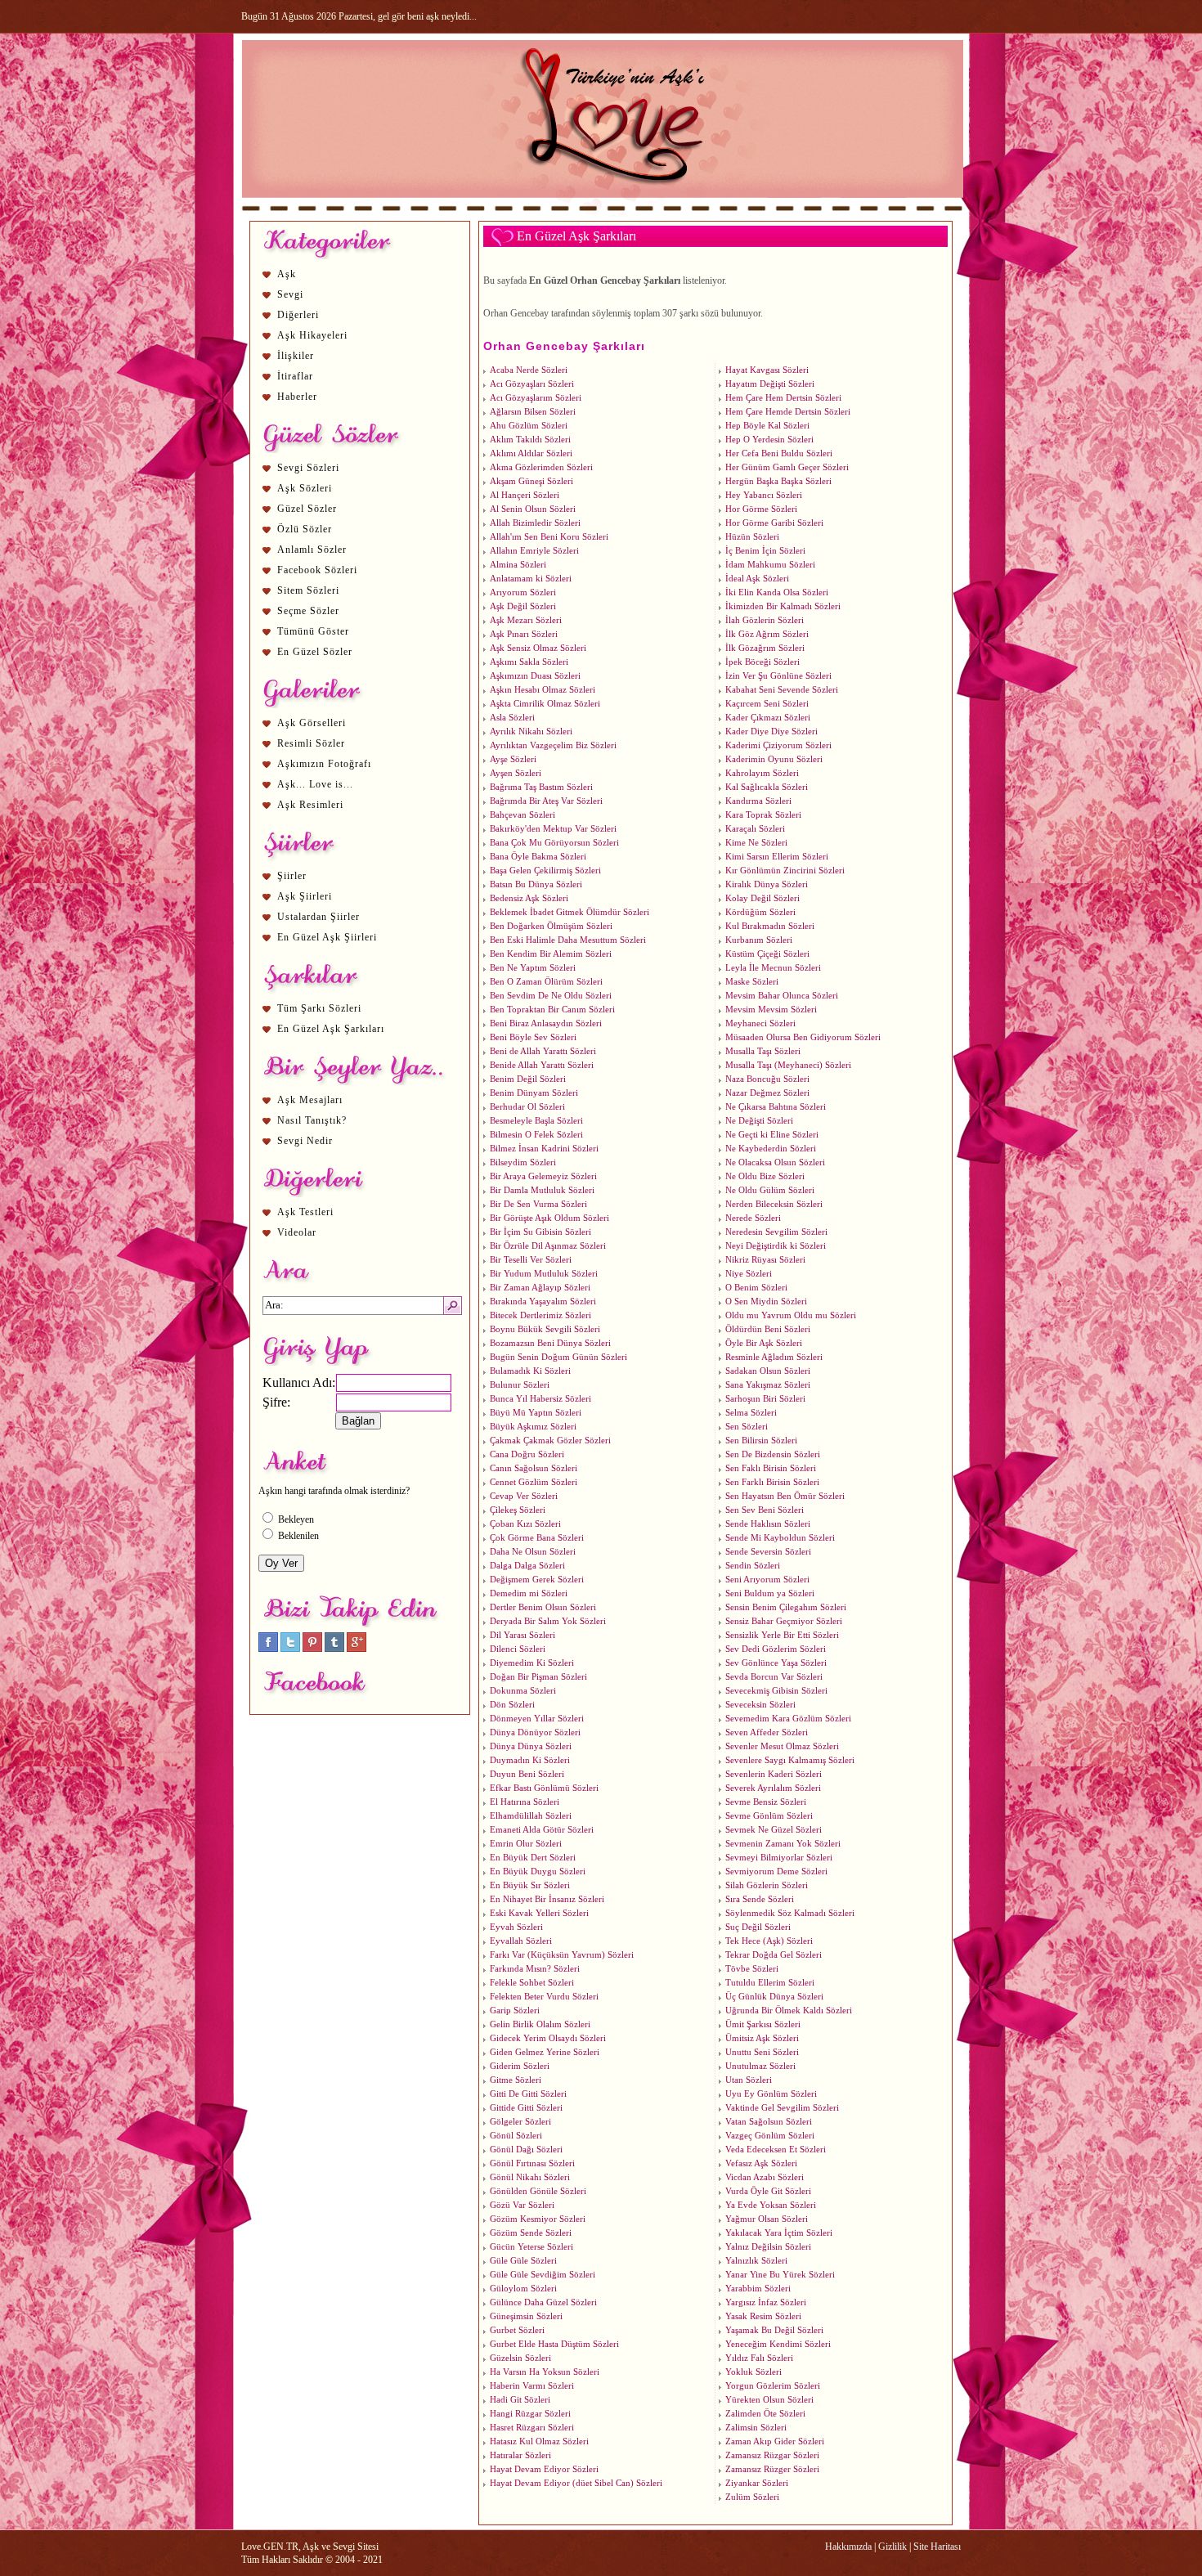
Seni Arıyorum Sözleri (767, 1580)
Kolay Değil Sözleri (762, 898)
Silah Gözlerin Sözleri (767, 1885)
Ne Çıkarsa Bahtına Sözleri (776, 1107)
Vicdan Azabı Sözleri (765, 2177)
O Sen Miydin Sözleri (766, 1301)
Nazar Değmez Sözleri (767, 1093)
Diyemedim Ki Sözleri (532, 1663)
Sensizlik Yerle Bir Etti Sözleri (782, 1635)
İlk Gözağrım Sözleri (765, 648)
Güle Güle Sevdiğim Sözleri (543, 2275)
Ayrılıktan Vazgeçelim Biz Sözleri (553, 745)
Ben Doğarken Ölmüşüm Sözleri (551, 926)
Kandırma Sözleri (758, 801)
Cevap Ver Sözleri (524, 1496)
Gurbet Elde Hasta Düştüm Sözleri (554, 2344)
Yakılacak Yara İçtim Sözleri (779, 2233)
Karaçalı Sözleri (755, 829)
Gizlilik (893, 2547)
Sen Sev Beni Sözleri (765, 1510)
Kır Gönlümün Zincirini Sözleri (785, 871)
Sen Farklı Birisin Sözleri (772, 1482)
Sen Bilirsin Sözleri (761, 1441)
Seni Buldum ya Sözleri (770, 1593)
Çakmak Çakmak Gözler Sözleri (550, 1441)
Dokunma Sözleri (523, 1691)
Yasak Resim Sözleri (763, 2316)
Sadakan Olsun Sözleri (768, 1371)
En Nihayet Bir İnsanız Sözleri (547, 1899)
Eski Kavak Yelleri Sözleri (539, 1913)
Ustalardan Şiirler (318, 917)
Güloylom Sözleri (523, 2289)
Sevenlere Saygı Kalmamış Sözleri (790, 1760)
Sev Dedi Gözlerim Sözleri (776, 1649)
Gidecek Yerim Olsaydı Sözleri (548, 2038)
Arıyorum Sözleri (523, 592)
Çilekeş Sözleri (518, 1510)
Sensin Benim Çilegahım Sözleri (786, 1607)
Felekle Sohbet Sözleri (532, 1983)
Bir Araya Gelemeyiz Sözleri (543, 1176)
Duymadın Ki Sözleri (530, 1760)
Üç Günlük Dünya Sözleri (774, 1997)
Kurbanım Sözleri (759, 940)
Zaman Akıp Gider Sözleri (775, 2441)
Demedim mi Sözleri (529, 1593)
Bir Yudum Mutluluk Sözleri (544, 1274)
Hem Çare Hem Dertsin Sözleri (783, 398)
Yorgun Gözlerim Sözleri (773, 2386)
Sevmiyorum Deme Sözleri (776, 1871)
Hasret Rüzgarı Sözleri (532, 2428)
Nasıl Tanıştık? (312, 1120)
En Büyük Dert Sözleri (533, 1858)
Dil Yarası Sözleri (523, 1635)
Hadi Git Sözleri (520, 2400)
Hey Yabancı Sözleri (764, 495)
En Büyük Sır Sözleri (530, 1885)
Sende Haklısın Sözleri (768, 1524)
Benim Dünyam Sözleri (534, 1093)
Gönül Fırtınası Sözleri (532, 2163)
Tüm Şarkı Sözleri (319, 1008)
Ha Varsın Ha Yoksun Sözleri (545, 2372)
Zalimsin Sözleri (756, 2428)
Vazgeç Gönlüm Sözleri (770, 2136)
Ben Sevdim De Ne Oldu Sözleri (551, 996)
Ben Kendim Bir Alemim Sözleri (551, 954)
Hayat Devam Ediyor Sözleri (544, 2469)
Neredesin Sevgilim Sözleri (776, 1232)
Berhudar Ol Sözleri (527, 1107)
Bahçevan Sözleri (523, 815)
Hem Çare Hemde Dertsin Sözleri (788, 412)
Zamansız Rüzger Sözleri (772, 2469)
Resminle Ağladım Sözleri (774, 1357)
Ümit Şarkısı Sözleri (763, 2024)
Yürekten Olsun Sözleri (769, 2400)
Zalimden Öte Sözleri (765, 2414)
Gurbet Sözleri (517, 2330)
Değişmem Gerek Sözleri (537, 1580)
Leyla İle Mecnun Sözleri (773, 968)
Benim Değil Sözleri (528, 1079)
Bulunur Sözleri (520, 1385)
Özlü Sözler (305, 529)
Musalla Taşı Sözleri (763, 1051)
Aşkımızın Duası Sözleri (535, 676)
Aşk (287, 274)
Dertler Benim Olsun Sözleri (543, 1607)
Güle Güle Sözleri (523, 2261)
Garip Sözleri (515, 2011)
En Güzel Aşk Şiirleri (327, 937)
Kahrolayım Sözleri (762, 773)
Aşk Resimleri (310, 805)
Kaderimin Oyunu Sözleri (774, 759)
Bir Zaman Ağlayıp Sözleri (540, 1288)
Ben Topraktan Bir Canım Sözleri (552, 1010)
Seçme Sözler (308, 611)
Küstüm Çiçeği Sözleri (767, 954)
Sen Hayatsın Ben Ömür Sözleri (785, 1496)
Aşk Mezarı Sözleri (526, 620)
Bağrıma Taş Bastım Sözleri (541, 787)
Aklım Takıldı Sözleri (530, 440)
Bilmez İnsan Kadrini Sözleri (544, 1149)
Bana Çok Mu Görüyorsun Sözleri (554, 843)
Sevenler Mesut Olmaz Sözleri (782, 1746)
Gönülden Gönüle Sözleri (538, 2191)
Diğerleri (298, 315)
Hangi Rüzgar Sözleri (530, 2414)
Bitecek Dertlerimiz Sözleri (540, 1315)
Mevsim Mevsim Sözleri (771, 1010)
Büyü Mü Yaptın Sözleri (536, 1413)
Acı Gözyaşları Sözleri (532, 384)
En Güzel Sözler (315, 652)
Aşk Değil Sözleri (523, 606)
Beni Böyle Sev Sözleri (533, 1037)
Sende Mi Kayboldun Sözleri (780, 1538)
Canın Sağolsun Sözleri (534, 1468)
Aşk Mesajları (310, 1100)
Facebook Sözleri (317, 570)
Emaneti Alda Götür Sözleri (542, 1830)
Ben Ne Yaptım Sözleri (533, 968)
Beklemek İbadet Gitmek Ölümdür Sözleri (570, 912)
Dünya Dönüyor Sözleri (535, 1732)
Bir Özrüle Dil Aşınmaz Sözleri (548, 1246)
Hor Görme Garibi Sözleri (774, 523)
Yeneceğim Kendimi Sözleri (778, 2344)
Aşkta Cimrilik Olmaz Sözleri (545, 704)
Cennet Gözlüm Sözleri (534, 1482)
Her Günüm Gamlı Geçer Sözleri (787, 467)
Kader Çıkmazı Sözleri (768, 718)
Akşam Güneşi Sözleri (531, 481)
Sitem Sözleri (308, 590)
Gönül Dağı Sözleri (526, 2150)
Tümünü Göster (313, 631)
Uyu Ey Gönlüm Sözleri (771, 2094)
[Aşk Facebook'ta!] (268, 1649)
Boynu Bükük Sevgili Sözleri (545, 1329)
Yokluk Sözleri (753, 2372)
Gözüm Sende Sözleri (531, 2233)
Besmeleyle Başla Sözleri (536, 1121)
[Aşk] (602, 213)
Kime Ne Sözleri (756, 843)
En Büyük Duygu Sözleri (538, 1871)
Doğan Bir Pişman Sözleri (538, 1677)
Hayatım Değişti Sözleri (770, 384)
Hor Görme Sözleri (761, 509)
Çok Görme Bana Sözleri (537, 1538)
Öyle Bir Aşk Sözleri (764, 1343)
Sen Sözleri (747, 1427)
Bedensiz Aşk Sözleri (529, 898)
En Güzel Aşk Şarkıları (331, 1029)
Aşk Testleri (305, 1212)
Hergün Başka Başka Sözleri (778, 481)
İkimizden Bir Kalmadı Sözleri (783, 606)
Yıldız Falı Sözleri (759, 2358)
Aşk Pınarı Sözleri (524, 634)
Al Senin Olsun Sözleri (533, 509)
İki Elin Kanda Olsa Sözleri (777, 592)
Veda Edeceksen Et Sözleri (776, 2150)
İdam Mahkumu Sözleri (770, 565)
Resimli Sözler (311, 743)
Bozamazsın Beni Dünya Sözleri (550, 1343)
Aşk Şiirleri (305, 896)
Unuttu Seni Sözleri (762, 2052)
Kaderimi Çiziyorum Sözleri (778, 745)
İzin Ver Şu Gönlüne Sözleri (778, 676)
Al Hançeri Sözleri (525, 495)
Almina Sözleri (518, 565)
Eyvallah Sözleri (521, 1941)
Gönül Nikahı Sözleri (530, 2177)
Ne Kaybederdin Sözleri (771, 1149)
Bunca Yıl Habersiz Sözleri (540, 1399)
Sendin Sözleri (753, 1566)
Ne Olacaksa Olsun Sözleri (775, 1162)
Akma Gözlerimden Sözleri (541, 467)
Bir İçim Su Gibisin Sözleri (540, 1232)
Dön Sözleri (512, 1705)
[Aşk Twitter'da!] (290, 1649)
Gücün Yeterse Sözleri (531, 2247)
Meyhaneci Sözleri (760, 1023)
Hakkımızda (848, 2547)
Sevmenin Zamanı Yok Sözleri (783, 1844)
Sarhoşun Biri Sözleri (765, 1399)
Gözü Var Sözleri (522, 2205)
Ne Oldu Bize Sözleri (765, 1176)
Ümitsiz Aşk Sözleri (762, 2038)
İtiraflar (295, 376)
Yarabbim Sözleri (758, 2289)
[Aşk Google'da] (357, 1649)
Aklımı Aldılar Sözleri (531, 453)
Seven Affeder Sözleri (767, 1732)
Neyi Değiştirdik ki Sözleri (776, 1246)
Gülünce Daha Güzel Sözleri (543, 2302)
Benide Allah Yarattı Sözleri (542, 1065)
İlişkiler (296, 356)
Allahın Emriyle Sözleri (534, 551)
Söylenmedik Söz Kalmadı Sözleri (790, 1913)
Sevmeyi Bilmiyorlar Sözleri (779, 1858)
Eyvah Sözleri (516, 1927)
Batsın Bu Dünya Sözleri (536, 884)
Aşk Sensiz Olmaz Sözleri (538, 648)
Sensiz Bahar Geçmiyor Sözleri (784, 1621)
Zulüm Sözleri (752, 2497)
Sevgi (290, 294)
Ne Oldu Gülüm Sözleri (770, 1190)
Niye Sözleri (749, 1274)
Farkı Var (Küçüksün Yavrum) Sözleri (562, 1955)
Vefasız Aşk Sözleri (761, 2163)
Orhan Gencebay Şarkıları (564, 346)
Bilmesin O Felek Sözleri (536, 1135)
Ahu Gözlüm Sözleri (529, 426)
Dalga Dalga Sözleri (527, 1566)
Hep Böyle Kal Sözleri (767, 426)
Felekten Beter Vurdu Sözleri (544, 1997)
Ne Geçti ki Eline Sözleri (772, 1135)
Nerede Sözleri (753, 1218)
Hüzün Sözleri (752, 537)
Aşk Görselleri (312, 723)
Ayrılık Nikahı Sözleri (531, 732)
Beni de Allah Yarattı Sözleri (543, 1051)
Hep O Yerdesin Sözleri (769, 440)
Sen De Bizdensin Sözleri (773, 1454)
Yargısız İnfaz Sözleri (766, 2302)
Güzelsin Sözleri (520, 2358)
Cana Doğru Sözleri (527, 1454)
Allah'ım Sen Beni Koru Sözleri (549, 537)
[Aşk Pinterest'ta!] (312, 1649)
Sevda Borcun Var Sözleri (774, 1677)
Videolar (297, 1232)
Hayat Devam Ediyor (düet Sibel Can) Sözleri (576, 2483)
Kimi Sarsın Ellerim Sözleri (777, 857)
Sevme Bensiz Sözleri (766, 1802)
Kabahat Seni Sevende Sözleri (782, 690)
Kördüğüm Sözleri (760, 912)
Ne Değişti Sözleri (759, 1121)
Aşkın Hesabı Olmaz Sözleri (543, 690)
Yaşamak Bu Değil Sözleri (774, 2330)
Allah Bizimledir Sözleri (535, 523)
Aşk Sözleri (305, 488)
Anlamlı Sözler (312, 550)
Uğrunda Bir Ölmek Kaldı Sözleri (789, 2011)
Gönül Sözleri (516, 2136)
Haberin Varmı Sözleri (532, 2386)
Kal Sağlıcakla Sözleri (767, 787)
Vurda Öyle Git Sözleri (768, 2191)
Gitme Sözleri (516, 2080)
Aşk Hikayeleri (312, 335)
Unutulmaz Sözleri (760, 2066)
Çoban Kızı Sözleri (525, 1524)
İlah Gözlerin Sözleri (765, 620)
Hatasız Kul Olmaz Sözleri (539, 2441)
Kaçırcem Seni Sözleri (767, 704)
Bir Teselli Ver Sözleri (531, 1260)
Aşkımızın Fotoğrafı (324, 764)
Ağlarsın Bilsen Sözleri (533, 412)
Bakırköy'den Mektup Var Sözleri (553, 829)
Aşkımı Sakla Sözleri (529, 662)
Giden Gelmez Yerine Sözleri (545, 2052)
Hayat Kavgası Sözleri (767, 370)
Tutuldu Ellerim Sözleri (770, 1983)
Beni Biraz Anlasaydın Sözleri (546, 1023)
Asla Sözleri (512, 718)
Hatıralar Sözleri (520, 2455)
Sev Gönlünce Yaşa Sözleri (776, 1663)
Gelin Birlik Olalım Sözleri (540, 2024)
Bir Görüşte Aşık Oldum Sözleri (549, 1218)
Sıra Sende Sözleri (760, 1899)
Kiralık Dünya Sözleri (767, 884)
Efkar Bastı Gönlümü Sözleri (544, 1788)
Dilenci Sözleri (518, 1649)
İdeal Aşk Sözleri (757, 579)
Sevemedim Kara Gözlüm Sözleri (788, 1719)
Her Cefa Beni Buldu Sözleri (779, 453)
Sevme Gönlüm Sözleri (769, 1816)
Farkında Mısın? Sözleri (535, 1969)
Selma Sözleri (751, 1413)
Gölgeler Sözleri (520, 2122)
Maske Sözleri (752, 982)
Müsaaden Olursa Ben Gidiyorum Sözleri (803, 1037)
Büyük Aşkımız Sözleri (533, 1427)
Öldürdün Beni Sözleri (768, 1329)
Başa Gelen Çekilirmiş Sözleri (545, 871)
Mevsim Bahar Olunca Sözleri (782, 996)
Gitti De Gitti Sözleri (528, 2094)
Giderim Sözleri (520, 2066)
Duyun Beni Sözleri (527, 1774)
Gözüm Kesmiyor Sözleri (538, 2219)
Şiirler (292, 876)
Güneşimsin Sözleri (526, 2316)
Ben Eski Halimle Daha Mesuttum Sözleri (568, 940)
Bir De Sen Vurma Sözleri (538, 1204)
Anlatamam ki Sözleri (531, 579)
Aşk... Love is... (315, 784)
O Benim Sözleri (756, 1288)
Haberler (297, 397)
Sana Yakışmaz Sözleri (768, 1385)
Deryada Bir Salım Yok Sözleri (548, 1621)
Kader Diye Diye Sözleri (771, 732)
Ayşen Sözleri (516, 773)
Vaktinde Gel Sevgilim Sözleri (782, 2108)
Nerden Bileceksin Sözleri (774, 1204)
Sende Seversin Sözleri (768, 1552)
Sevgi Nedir (305, 1141)
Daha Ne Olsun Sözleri (533, 1552)
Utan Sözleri (749, 2080)
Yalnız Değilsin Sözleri (768, 2247)
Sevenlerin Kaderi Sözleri (774, 1774)
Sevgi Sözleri (308, 468)
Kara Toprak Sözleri (763, 815)
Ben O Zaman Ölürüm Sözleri (546, 982)
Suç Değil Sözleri (758, 1927)
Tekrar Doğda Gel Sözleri (774, 1955)
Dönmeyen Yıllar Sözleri (537, 1719)
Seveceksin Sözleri (760, 1705)
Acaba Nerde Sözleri (529, 370)
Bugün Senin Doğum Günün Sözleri (558, 1357)
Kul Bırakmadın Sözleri (770, 926)
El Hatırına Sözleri (525, 1802)
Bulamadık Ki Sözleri (530, 1371)
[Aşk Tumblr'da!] (334, 1649)
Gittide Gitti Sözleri (526, 2108)
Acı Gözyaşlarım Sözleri (536, 398)
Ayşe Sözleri (513, 759)
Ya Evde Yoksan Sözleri (771, 2205)
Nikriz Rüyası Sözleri (765, 1260)
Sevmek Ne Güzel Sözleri (774, 1830)
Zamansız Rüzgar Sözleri (772, 2455)
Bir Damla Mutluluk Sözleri (542, 1190)
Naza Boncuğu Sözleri (767, 1079)
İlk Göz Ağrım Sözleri (767, 634)
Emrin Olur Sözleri (526, 1844)
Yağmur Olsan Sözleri (767, 2219)
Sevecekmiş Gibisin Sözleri (776, 1691)
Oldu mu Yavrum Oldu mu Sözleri (791, 1315)
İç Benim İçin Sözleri (765, 551)
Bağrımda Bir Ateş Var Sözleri (546, 801)
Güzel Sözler (307, 509)
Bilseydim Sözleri (523, 1162)
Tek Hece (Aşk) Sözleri (769, 1941)
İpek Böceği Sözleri (762, 662)
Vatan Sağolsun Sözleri (769, 2122)
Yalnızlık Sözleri (756, 2261)
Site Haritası (937, 2547)
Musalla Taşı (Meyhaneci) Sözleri (788, 1065)
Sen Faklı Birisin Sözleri (771, 1468)
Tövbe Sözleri (752, 1969)
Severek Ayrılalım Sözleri (773, 1788)
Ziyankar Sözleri (757, 2483)
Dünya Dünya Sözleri (531, 1746)
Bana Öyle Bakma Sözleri (538, 857)
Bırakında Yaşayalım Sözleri (543, 1301)
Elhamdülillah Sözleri (531, 1816)
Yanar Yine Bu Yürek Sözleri (780, 2275)
